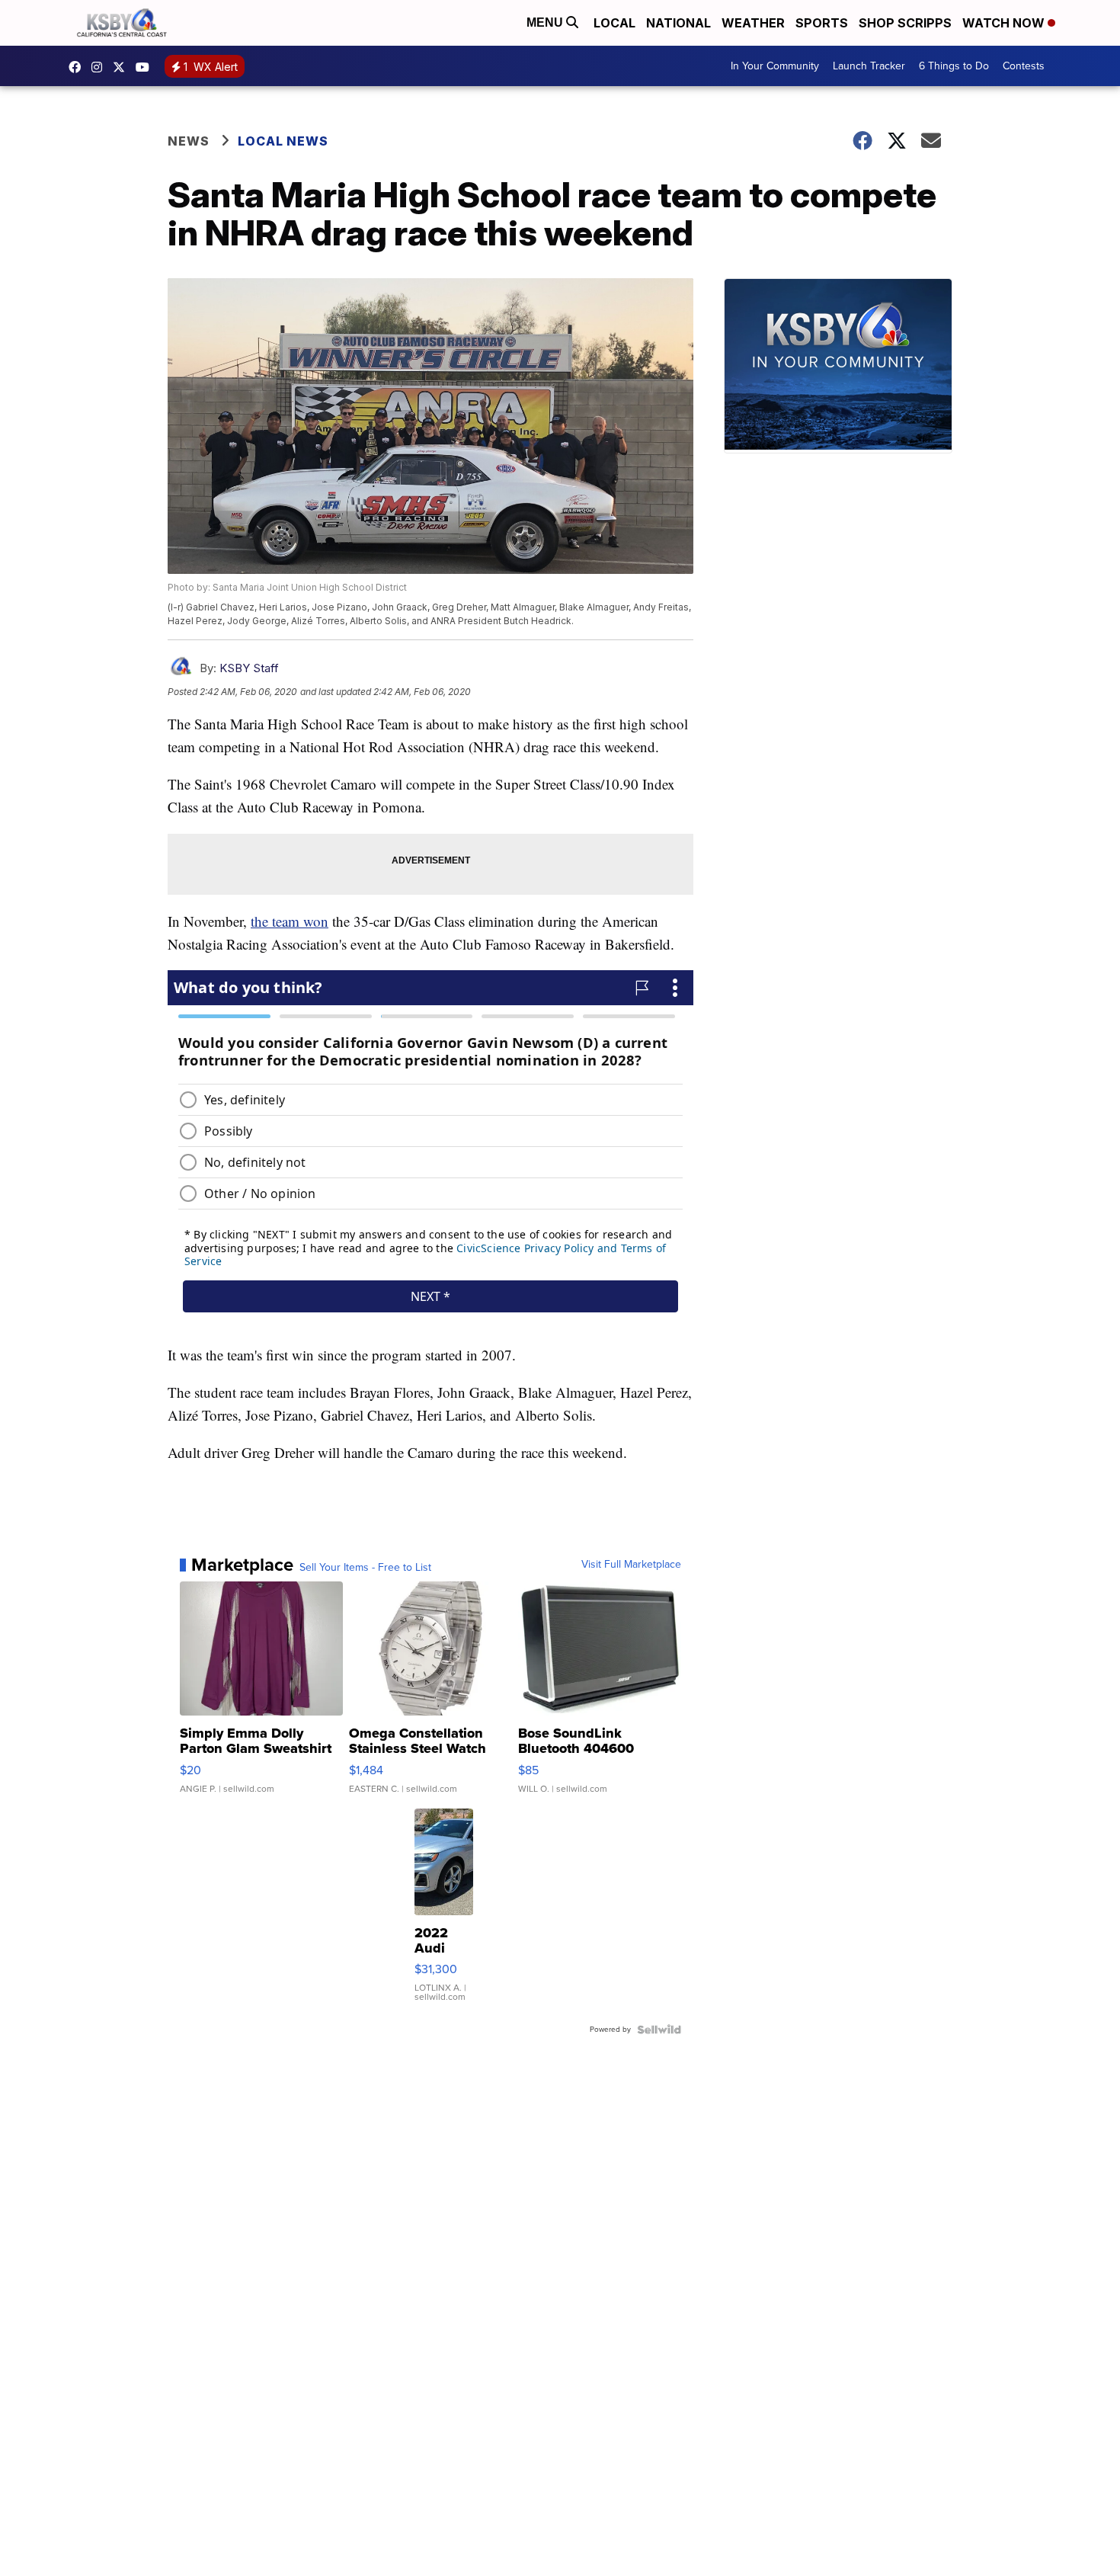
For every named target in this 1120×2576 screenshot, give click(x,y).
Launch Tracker (869, 66)
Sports (822, 23)
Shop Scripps (905, 23)
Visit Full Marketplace (631, 1565)
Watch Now (1005, 23)
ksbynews (78, 67)
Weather (753, 23)
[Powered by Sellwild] (659, 2030)
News (189, 141)
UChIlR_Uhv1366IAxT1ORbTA (146, 67)
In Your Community (775, 66)
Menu (546, 22)
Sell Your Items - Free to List (365, 1568)
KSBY (123, 67)
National (678, 23)
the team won (290, 921)
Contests (1024, 66)
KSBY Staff (249, 668)
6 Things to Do (954, 66)
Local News (283, 141)
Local (614, 23)
